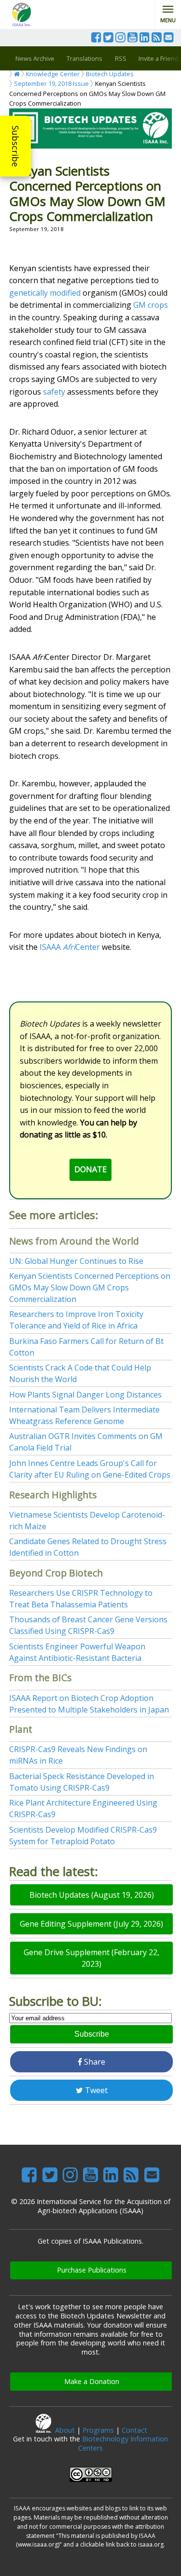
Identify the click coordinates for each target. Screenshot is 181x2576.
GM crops (151, 305)
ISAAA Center (70, 947)
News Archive (35, 58)
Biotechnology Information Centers (123, 2443)
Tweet (95, 2090)
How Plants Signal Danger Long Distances (85, 1395)
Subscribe (15, 146)
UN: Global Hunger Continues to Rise (76, 1261)
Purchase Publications (92, 2270)
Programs (98, 2430)
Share (94, 2062)
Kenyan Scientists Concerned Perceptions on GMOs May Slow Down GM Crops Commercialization (90, 1288)
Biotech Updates (110, 74)
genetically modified (45, 293)
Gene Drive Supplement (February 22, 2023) (91, 1958)
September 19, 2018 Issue (51, 83)
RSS (121, 58)
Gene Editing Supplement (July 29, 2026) (91, 1924)
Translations (84, 58)
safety (54, 392)
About (65, 2430)
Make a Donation (92, 2381)
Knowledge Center (53, 74)
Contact (134, 2430)
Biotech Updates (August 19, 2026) (92, 1895)
